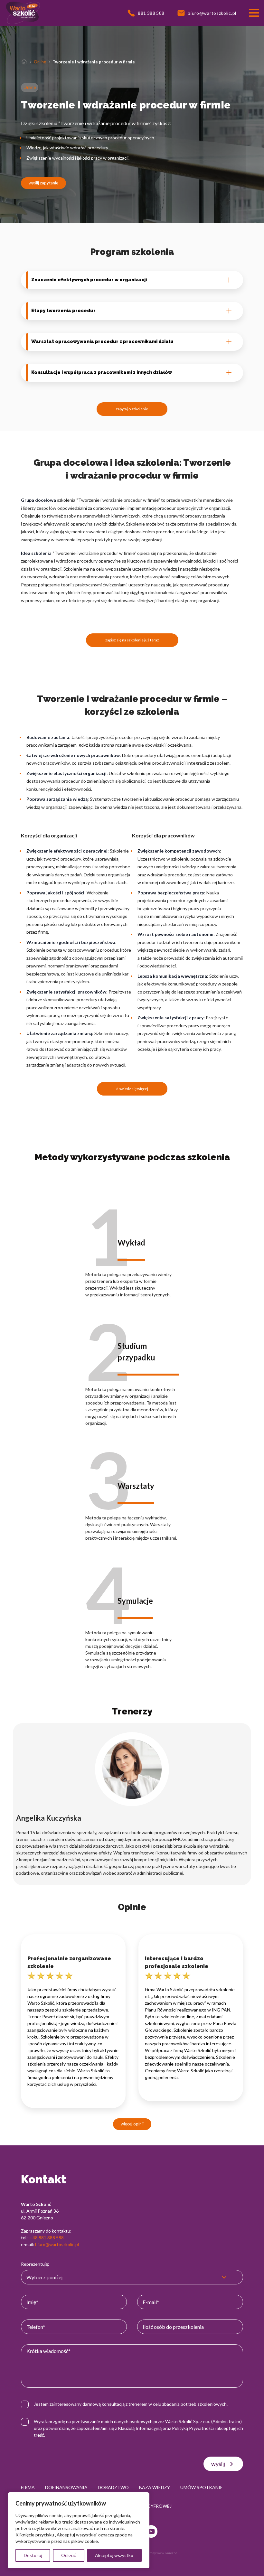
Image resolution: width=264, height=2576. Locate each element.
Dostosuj (33, 2555)
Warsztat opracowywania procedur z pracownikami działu (102, 341)
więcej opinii (132, 2124)
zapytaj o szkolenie (132, 409)
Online (40, 62)
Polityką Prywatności (193, 2428)
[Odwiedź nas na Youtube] (151, 2531)
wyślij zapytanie (43, 183)
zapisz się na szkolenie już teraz (132, 640)
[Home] (24, 62)
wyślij (218, 2464)
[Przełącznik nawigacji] (254, 13)
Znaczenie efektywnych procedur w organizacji (89, 280)
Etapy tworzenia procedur (63, 311)
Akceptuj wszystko (114, 2555)
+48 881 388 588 (47, 2238)
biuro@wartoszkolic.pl (57, 2244)
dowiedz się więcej (132, 1089)
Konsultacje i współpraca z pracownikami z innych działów (102, 372)
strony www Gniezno (162, 2553)
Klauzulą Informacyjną (140, 2428)
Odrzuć (69, 2555)
